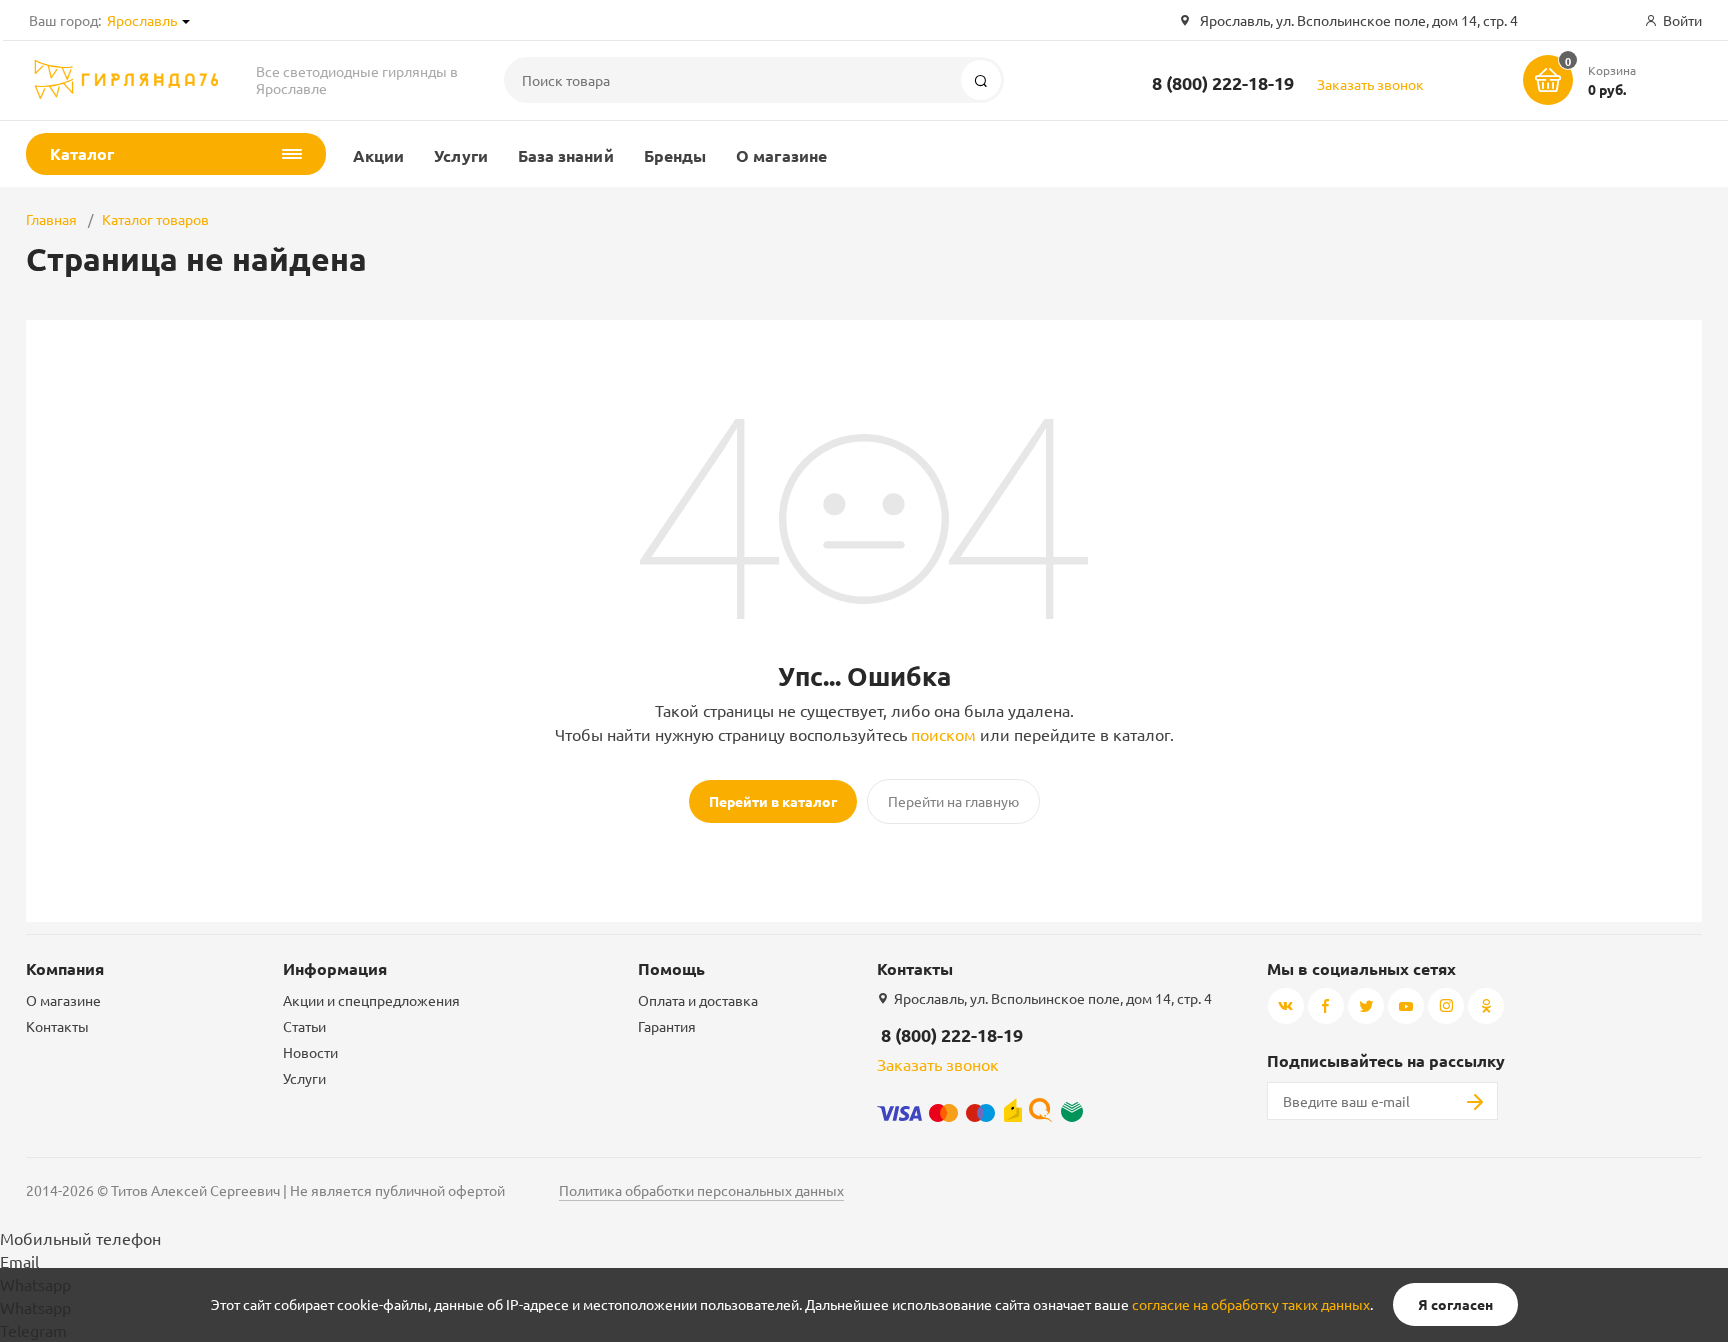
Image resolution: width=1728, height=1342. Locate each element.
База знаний (566, 155)
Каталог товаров (155, 219)
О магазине (781, 155)
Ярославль (142, 20)
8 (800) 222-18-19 (1223, 82)
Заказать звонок (1370, 84)
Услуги (460, 155)
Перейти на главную (953, 801)
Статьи (304, 1026)
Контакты (57, 1026)
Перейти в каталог (773, 801)
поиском (943, 734)
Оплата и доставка (698, 1000)
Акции (378, 155)
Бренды (675, 155)
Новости (310, 1052)
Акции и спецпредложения (371, 1000)
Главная (51, 219)
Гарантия (667, 1026)
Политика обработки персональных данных (701, 1190)
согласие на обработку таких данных (1251, 1304)
